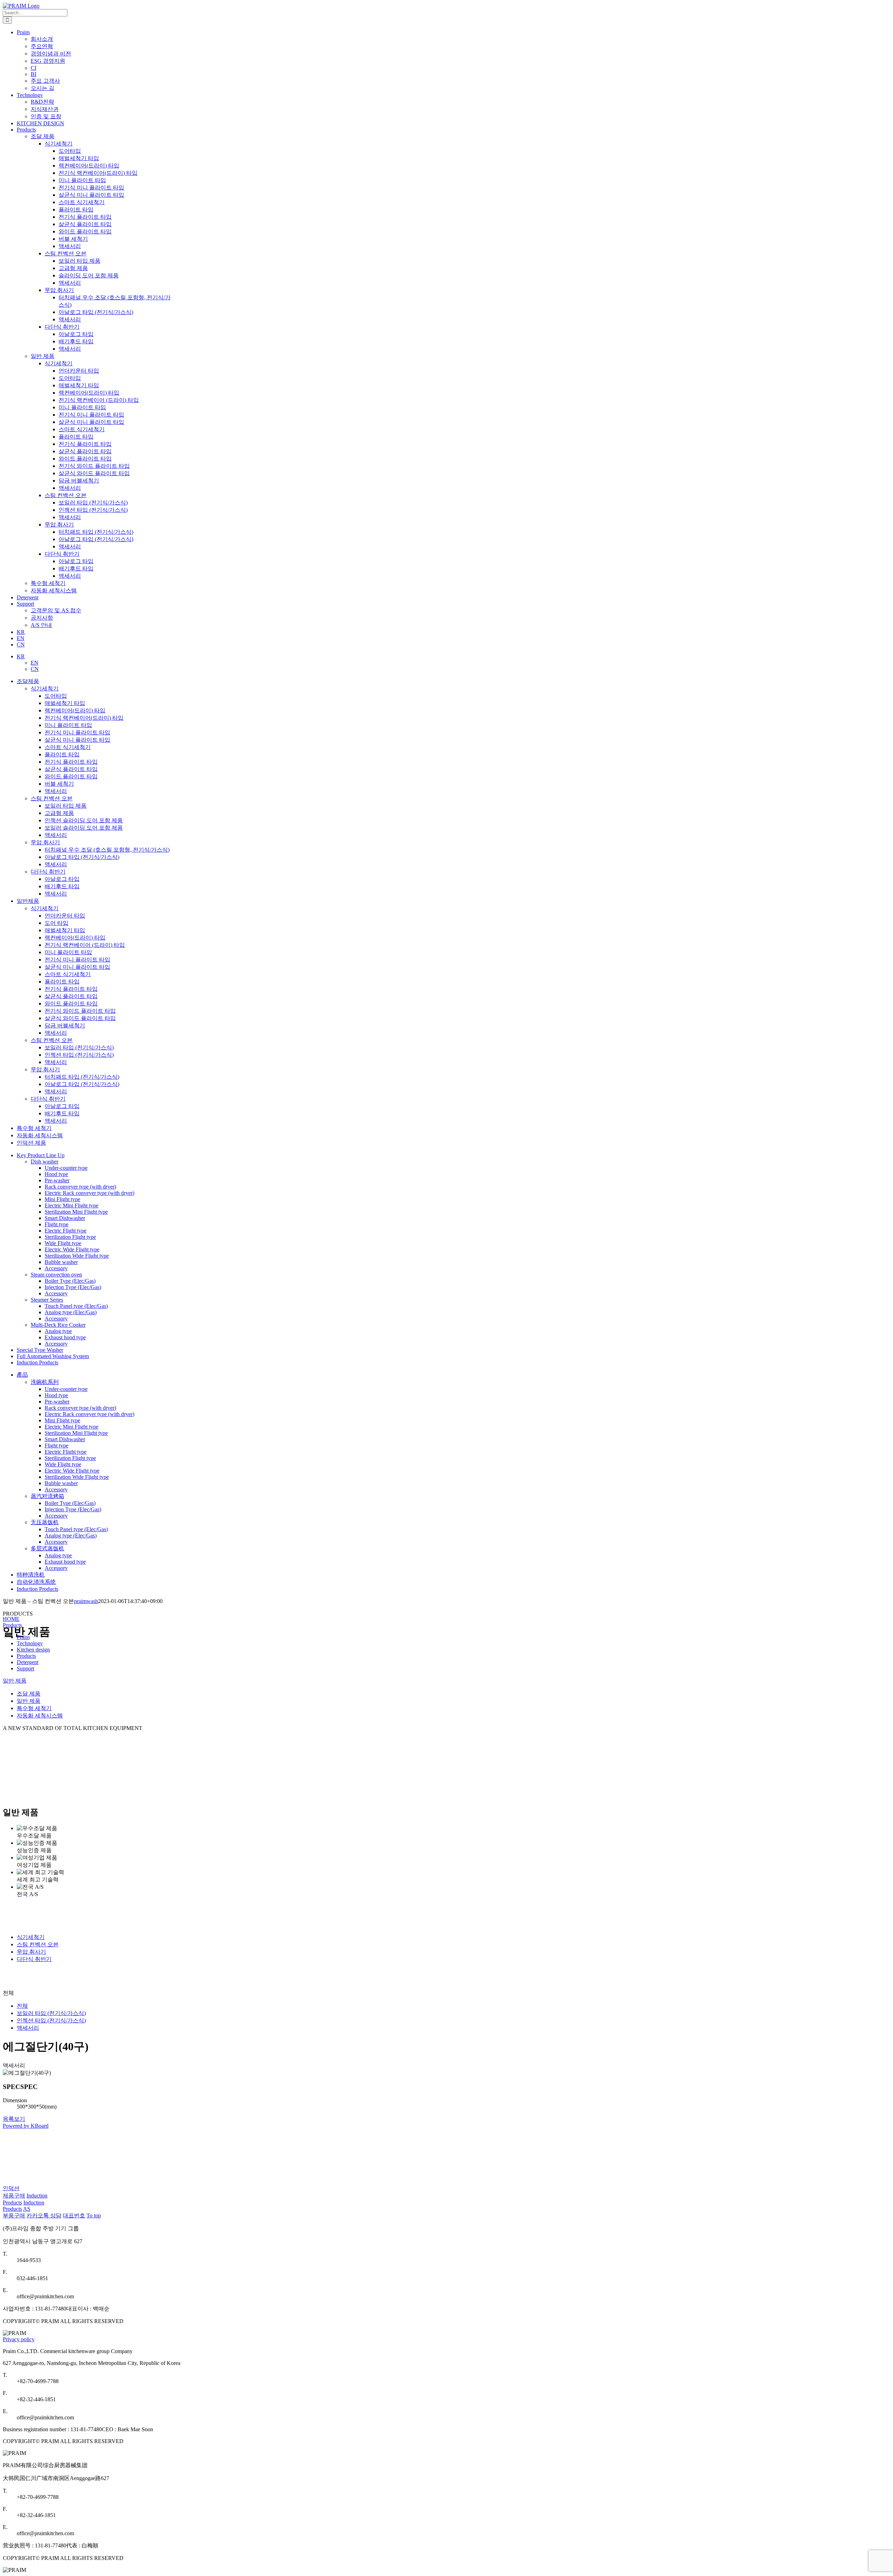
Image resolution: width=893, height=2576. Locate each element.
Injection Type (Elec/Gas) (73, 1287)
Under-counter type (66, 1168)
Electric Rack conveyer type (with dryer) (89, 1193)
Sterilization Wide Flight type (77, 1256)
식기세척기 (45, 688)
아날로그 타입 (62, 879)
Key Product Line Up (41, 1155)
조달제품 (28, 681)
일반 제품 (43, 356)
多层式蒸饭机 (47, 1548)
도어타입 (56, 696)
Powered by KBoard (26, 2126)
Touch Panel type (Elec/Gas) (76, 1306)
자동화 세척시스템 (54, 590)
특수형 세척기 (48, 583)
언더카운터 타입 (65, 916)
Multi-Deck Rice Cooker (58, 1325)
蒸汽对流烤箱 (47, 1496)
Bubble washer (61, 1262)
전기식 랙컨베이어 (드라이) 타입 (85, 945)
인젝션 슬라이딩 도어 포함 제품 (84, 820)
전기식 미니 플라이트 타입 (77, 732)
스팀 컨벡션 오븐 (52, 798)
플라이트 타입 (62, 754)
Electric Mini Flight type (72, 1205)
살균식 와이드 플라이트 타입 (80, 1018)
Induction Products (37, 1362)
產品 (22, 1375)
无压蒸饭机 (45, 1522)
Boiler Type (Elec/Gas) (70, 1281)
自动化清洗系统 (36, 1582)
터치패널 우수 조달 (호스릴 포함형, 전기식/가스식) (107, 850)
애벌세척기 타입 (65, 703)
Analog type (58, 1331)
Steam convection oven (56, 1275)
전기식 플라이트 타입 (71, 762)
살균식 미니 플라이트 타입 (77, 740)
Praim (23, 1637)
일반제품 (28, 901)
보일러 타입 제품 (66, 806)
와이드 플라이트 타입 (71, 776)
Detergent (28, 1662)
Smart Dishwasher (65, 1218)
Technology (30, 1643)
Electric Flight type (66, 1231)
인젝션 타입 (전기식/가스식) (79, 1055)
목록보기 (14, 2119)
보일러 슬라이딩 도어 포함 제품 (84, 828)
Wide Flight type (63, 1243)
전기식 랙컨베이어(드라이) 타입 (84, 718)
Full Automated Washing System (53, 1356)
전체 (22, 2006)
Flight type (57, 1224)
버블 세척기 (59, 784)
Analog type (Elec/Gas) (71, 1312)
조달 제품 (43, 136)
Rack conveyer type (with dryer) (80, 1187)
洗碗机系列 (45, 1382)
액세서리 (56, 791)
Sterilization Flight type (70, 1237)
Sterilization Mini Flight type (76, 1212)
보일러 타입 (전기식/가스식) (79, 1047)
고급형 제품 (59, 813)
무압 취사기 (45, 842)
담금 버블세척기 (65, 1025)
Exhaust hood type (65, 1337)
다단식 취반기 (48, 872)
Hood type (56, 1174)
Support (25, 1668)
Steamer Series (47, 1300)
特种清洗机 (31, 1575)
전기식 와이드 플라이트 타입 (80, 1011)
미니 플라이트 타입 (68, 725)
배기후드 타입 (62, 886)
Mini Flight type (62, 1199)
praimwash (86, 1601)
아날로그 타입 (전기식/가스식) (82, 857)
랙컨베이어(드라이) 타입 (75, 710)
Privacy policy (19, 2339)
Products (12, 1625)
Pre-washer (57, 1180)
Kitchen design (33, 1650)
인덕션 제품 (31, 1143)
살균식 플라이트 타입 (71, 769)
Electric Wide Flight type (72, 1249)
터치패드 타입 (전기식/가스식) (82, 1077)
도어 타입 (57, 923)
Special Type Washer (40, 1350)
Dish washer (44, 1162)
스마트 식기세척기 (68, 747)
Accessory (56, 1268)
